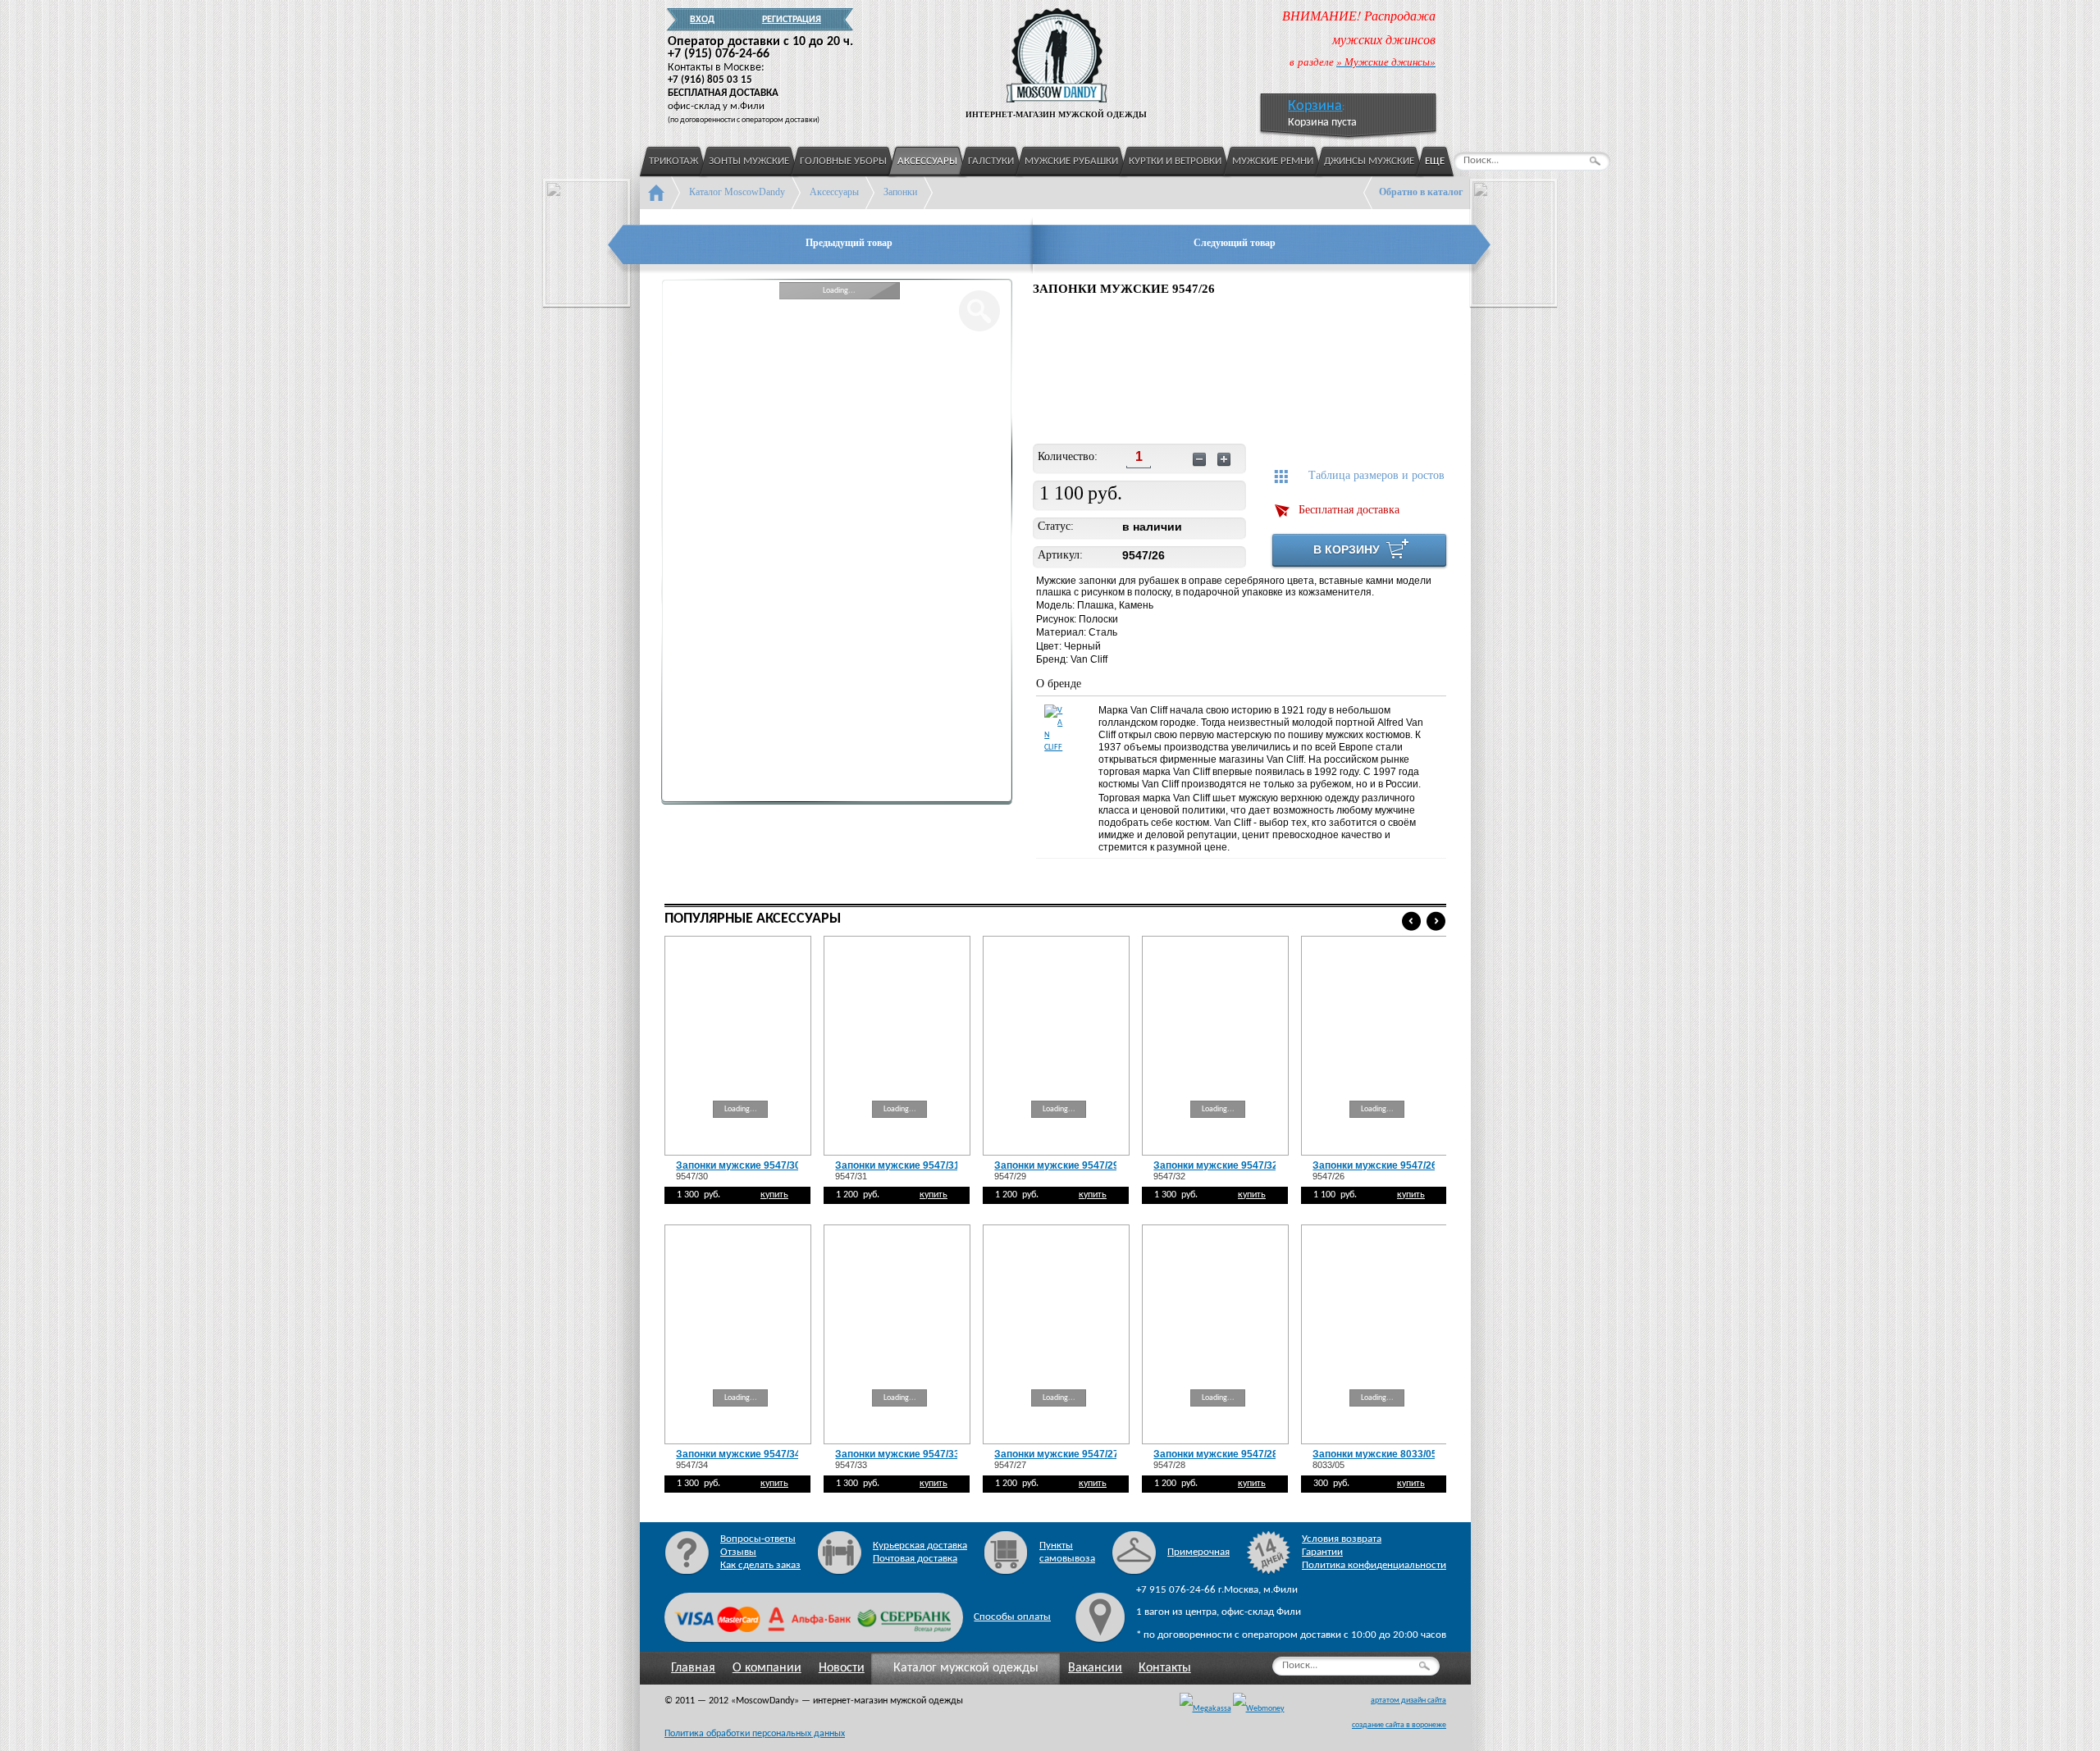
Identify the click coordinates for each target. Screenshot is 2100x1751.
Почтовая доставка (915, 1559)
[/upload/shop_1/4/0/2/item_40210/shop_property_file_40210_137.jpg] (1073, 372)
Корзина (1315, 106)
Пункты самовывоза (1067, 1552)
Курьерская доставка (920, 1546)
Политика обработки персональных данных (755, 1734)
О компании (767, 1668)
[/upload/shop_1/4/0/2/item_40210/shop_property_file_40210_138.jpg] (1181, 372)
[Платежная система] (1259, 1709)
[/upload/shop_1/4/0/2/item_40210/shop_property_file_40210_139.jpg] (1288, 372)
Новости (842, 1668)
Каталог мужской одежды (966, 1668)
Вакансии (1095, 1668)
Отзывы (738, 1552)
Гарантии (1322, 1552)
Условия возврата (1342, 1539)
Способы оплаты (1012, 1617)
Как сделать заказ (760, 1565)
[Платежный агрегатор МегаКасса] (1205, 1709)
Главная (693, 1668)
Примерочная (1198, 1552)
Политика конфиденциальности (1374, 1565)
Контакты (1165, 1668)
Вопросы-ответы (758, 1539)
